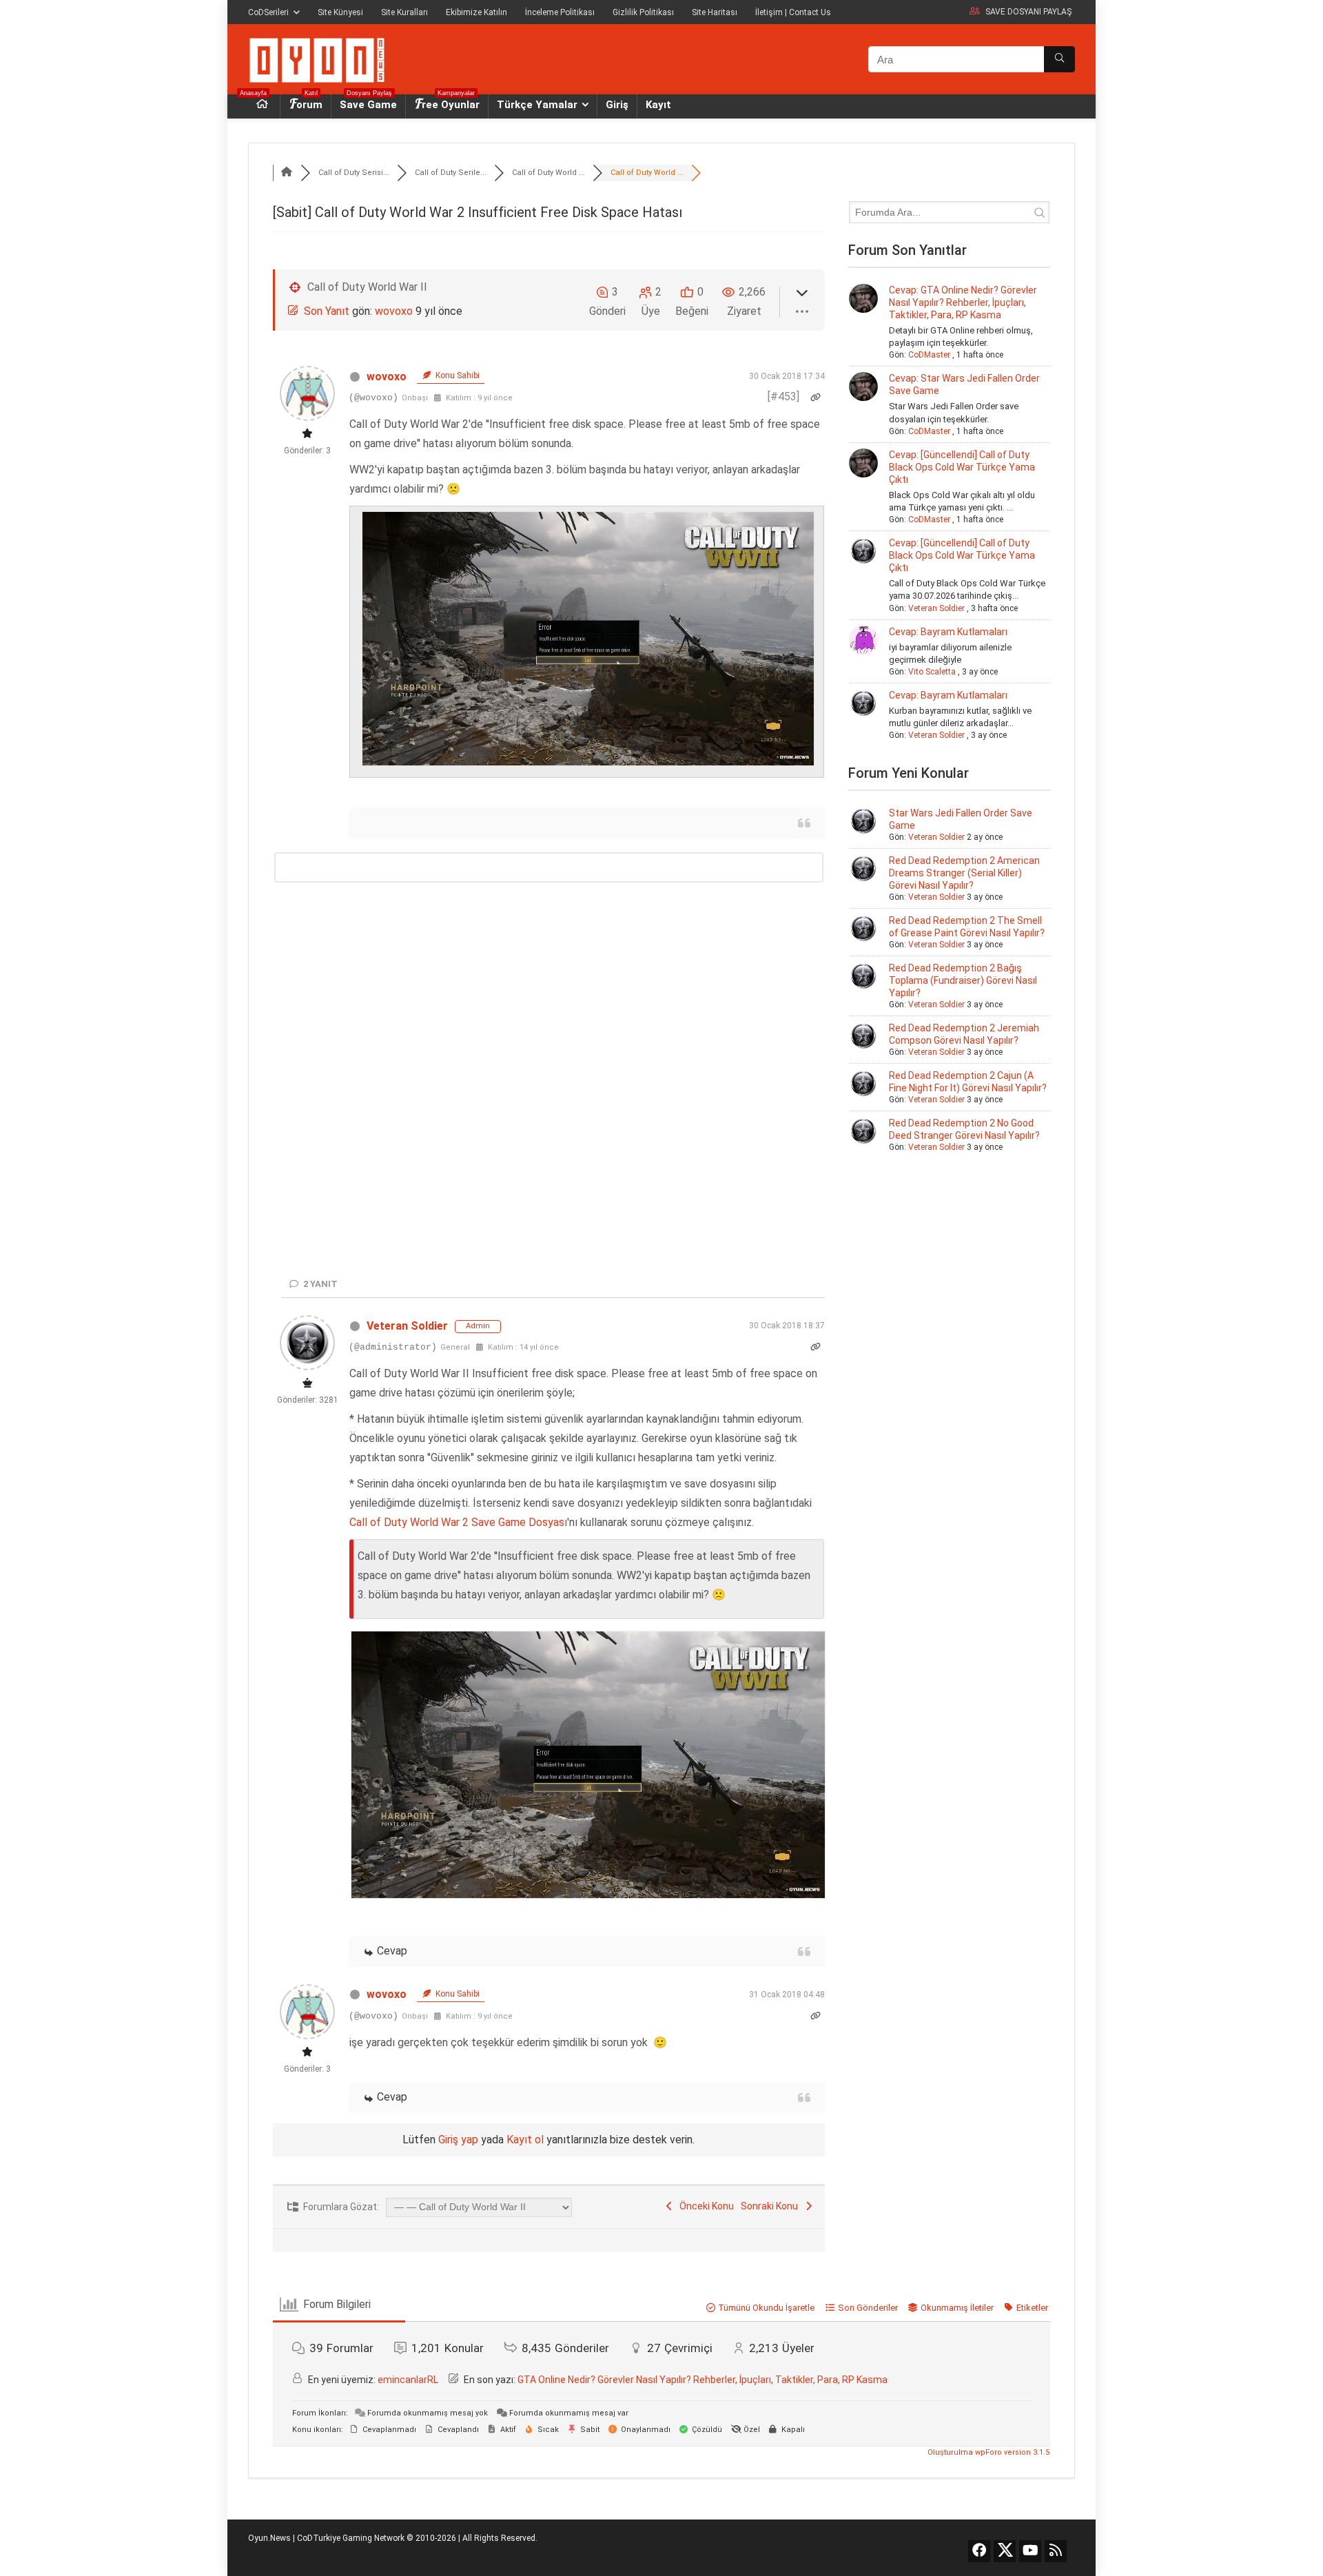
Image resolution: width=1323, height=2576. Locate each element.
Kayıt (658, 105)
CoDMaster (929, 355)
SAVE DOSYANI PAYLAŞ (1028, 12)
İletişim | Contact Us (793, 12)
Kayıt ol (525, 2471)
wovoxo (394, 311)
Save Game (368, 103)
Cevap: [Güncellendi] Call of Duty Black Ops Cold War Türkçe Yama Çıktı (962, 467)
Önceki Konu (705, 2537)
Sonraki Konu (771, 2537)
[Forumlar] (287, 173)
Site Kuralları (404, 12)
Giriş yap (458, 2471)
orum (309, 103)
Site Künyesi (340, 12)
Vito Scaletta (932, 672)
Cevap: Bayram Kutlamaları (948, 632)
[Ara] (1059, 59)
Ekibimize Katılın (476, 12)
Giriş (617, 105)
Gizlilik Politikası (643, 12)
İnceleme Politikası (560, 12)
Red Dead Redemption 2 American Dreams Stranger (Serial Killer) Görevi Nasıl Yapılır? (964, 873)
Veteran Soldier (407, 1657)
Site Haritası (715, 12)
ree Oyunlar (451, 103)
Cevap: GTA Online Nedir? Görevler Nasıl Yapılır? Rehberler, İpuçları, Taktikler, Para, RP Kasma (963, 302)
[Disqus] (549, 1030)
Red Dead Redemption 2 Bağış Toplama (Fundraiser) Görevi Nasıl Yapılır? (963, 980)
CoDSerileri (268, 12)
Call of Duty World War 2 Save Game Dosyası (458, 1854)
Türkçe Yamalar (537, 105)
